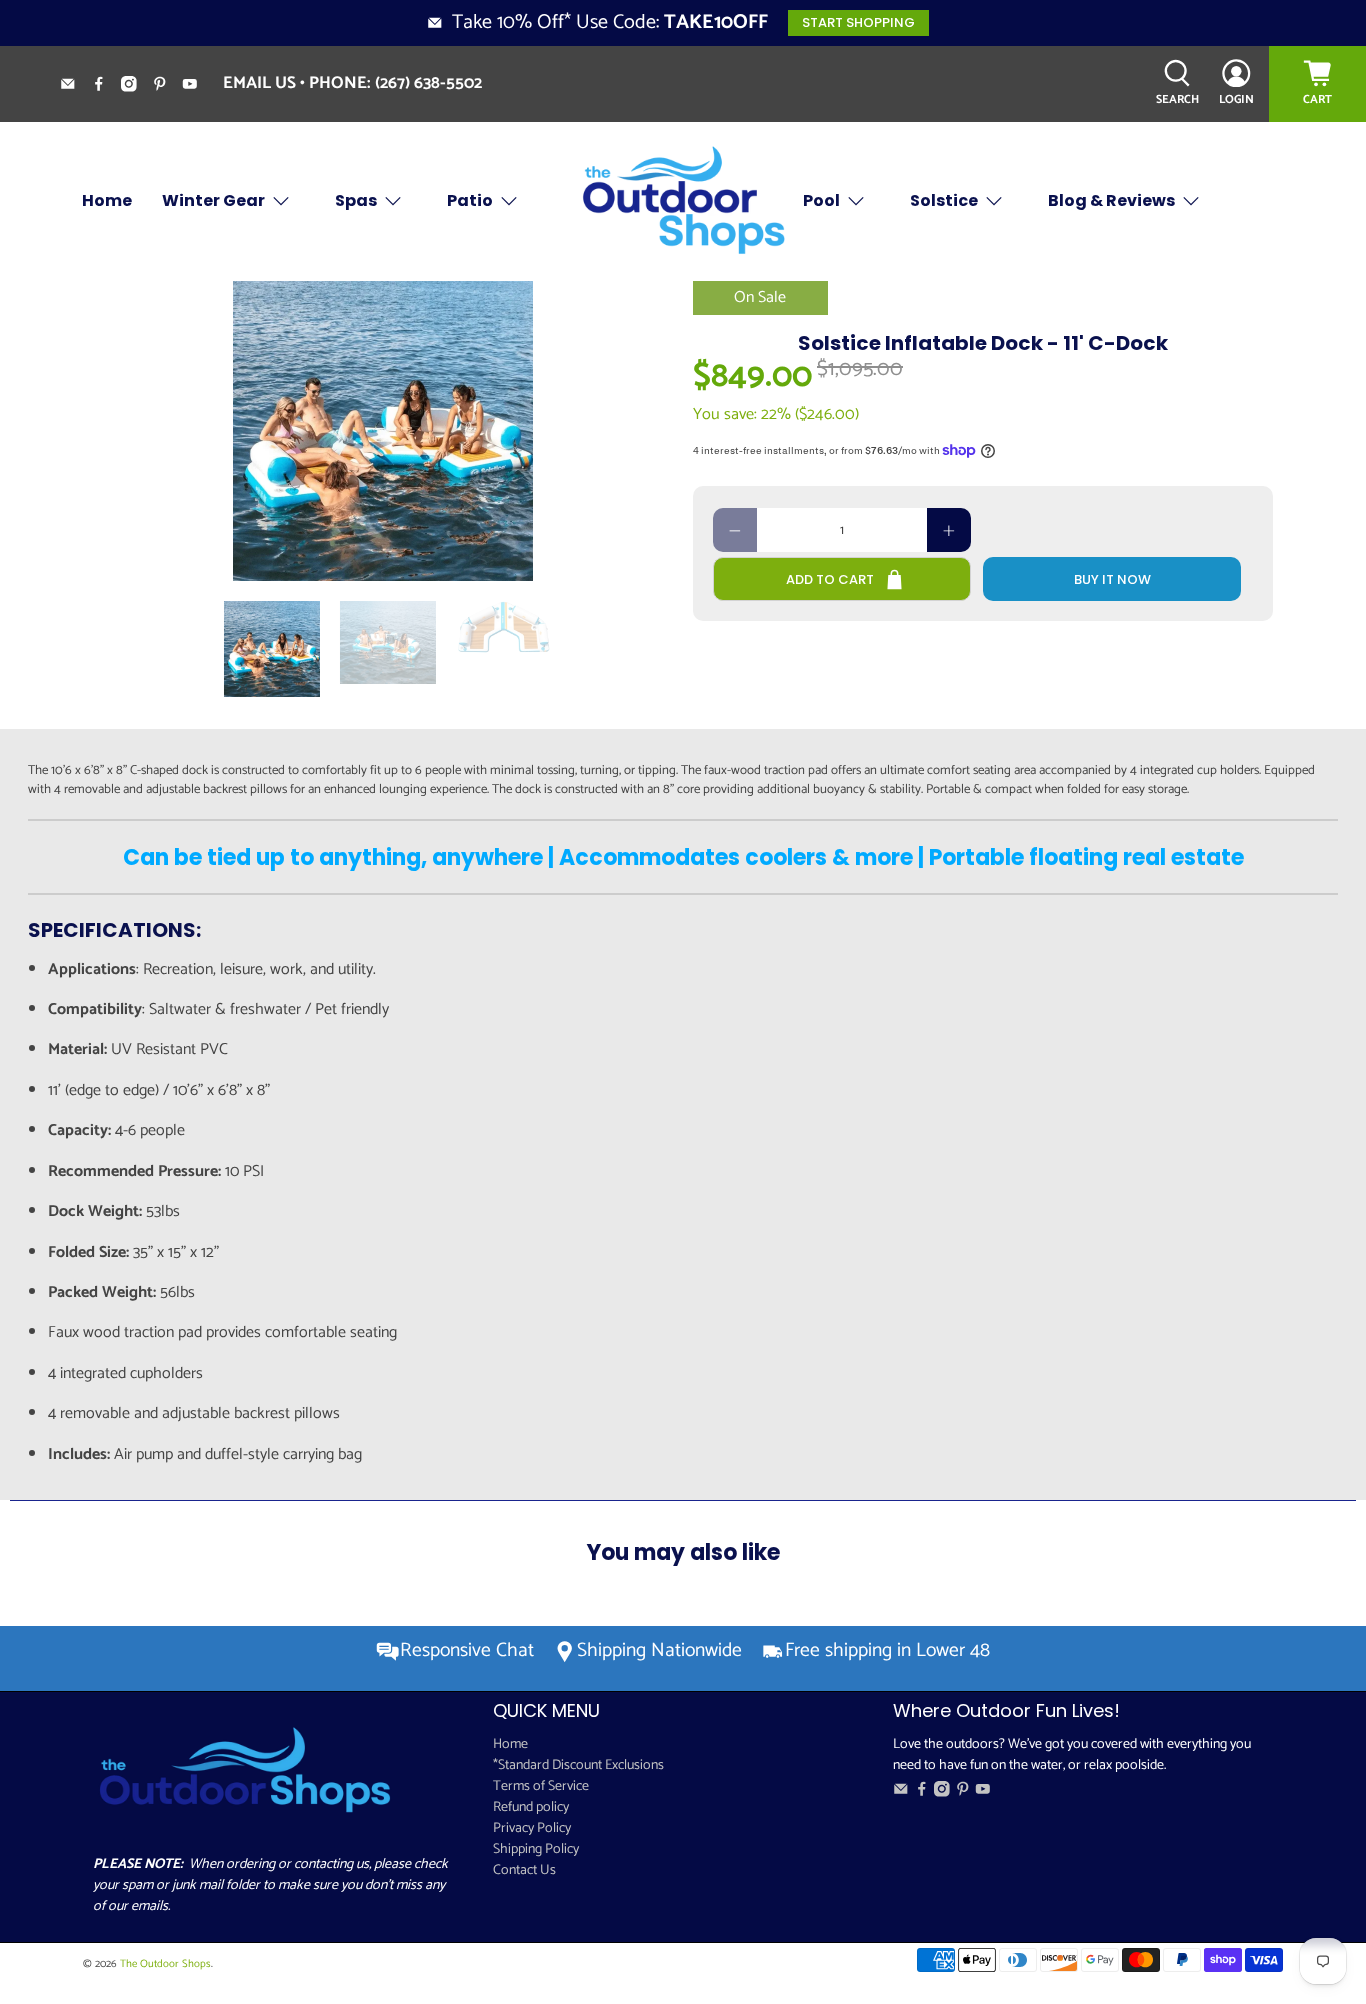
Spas (356, 200)
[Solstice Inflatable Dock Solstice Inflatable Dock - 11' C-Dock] (383, 431)
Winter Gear (213, 200)
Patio (470, 200)
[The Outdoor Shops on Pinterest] (167, 87)
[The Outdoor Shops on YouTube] (197, 87)
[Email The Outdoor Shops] (75, 87)
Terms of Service (541, 1786)
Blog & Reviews (1111, 200)
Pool (821, 200)
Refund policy (531, 1807)
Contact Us (524, 1870)
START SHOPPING (858, 22)
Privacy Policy (532, 1828)
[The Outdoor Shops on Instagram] (136, 87)
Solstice (944, 200)
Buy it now (1112, 579)
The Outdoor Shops (165, 1964)
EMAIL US (259, 83)
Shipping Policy (536, 1849)
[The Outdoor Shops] (683, 201)
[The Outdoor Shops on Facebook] (106, 87)
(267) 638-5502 (428, 83)
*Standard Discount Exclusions (578, 1765)
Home (107, 200)
